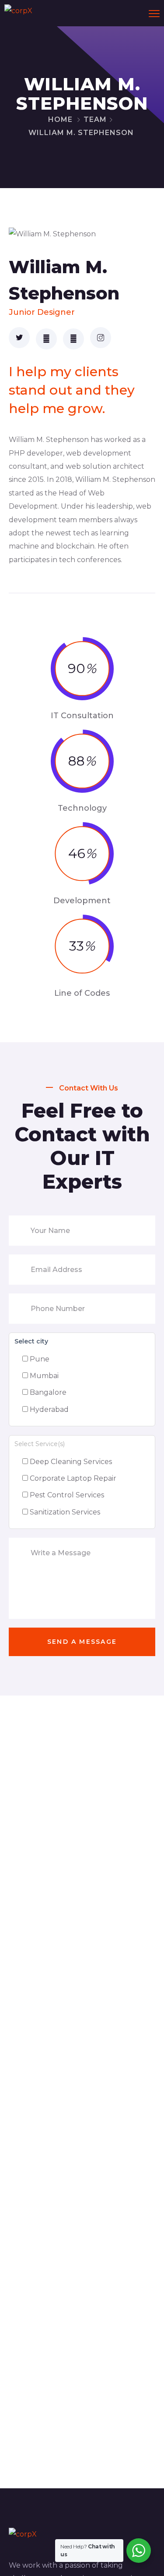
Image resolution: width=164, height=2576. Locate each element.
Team (95, 119)
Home (60, 119)
